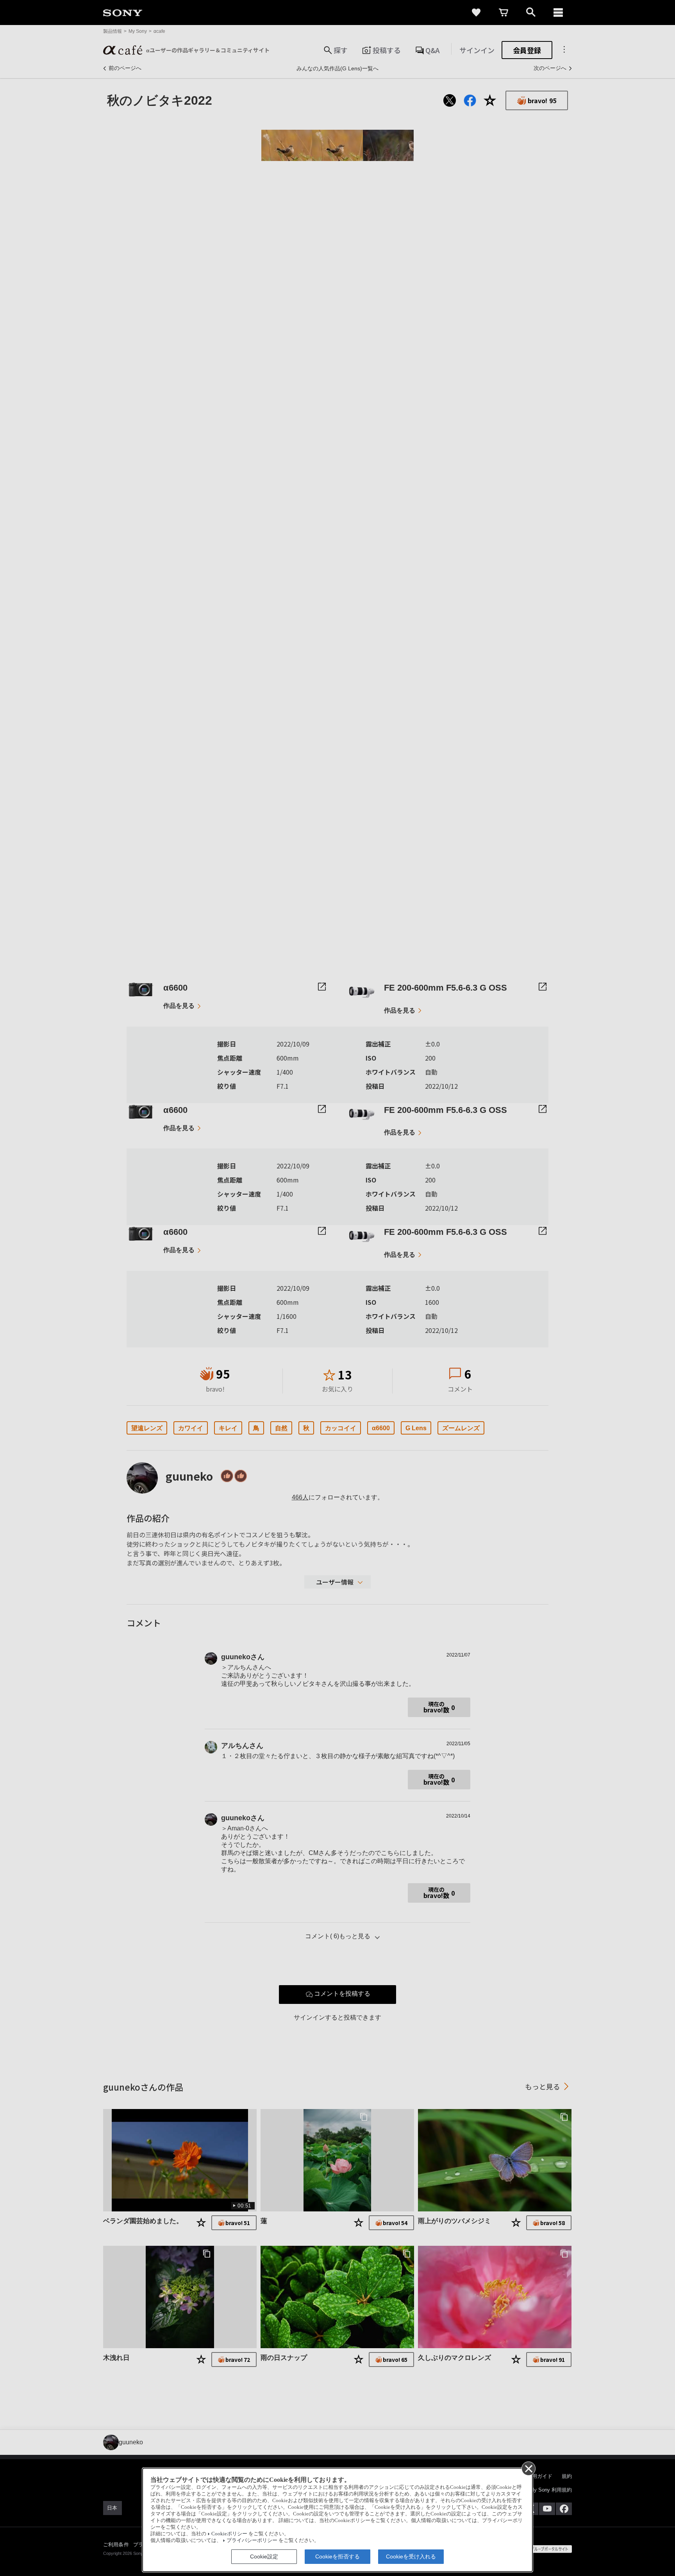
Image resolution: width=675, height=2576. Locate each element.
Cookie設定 (264, 2556)
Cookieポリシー (229, 2534)
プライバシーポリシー (252, 2540)
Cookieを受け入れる (411, 2556)
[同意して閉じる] (528, 2468)
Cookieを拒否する (337, 2556)
